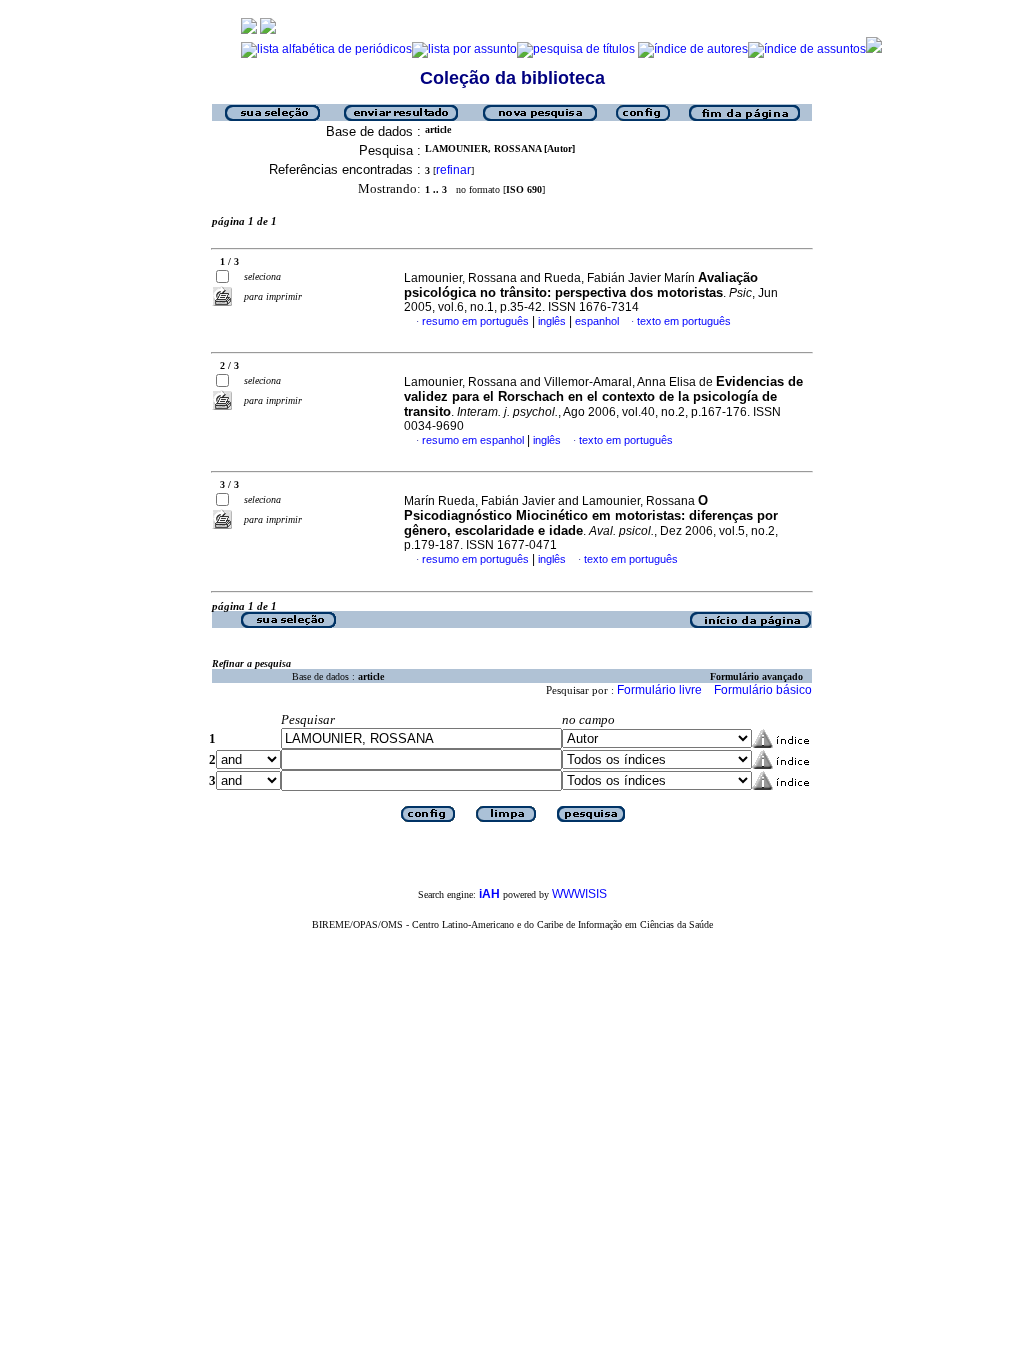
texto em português (684, 321)
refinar (453, 170)
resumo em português (475, 321)
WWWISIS (579, 894)
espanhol (597, 321)
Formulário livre (659, 690)
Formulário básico (763, 690)
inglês (552, 321)
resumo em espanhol (473, 440)
